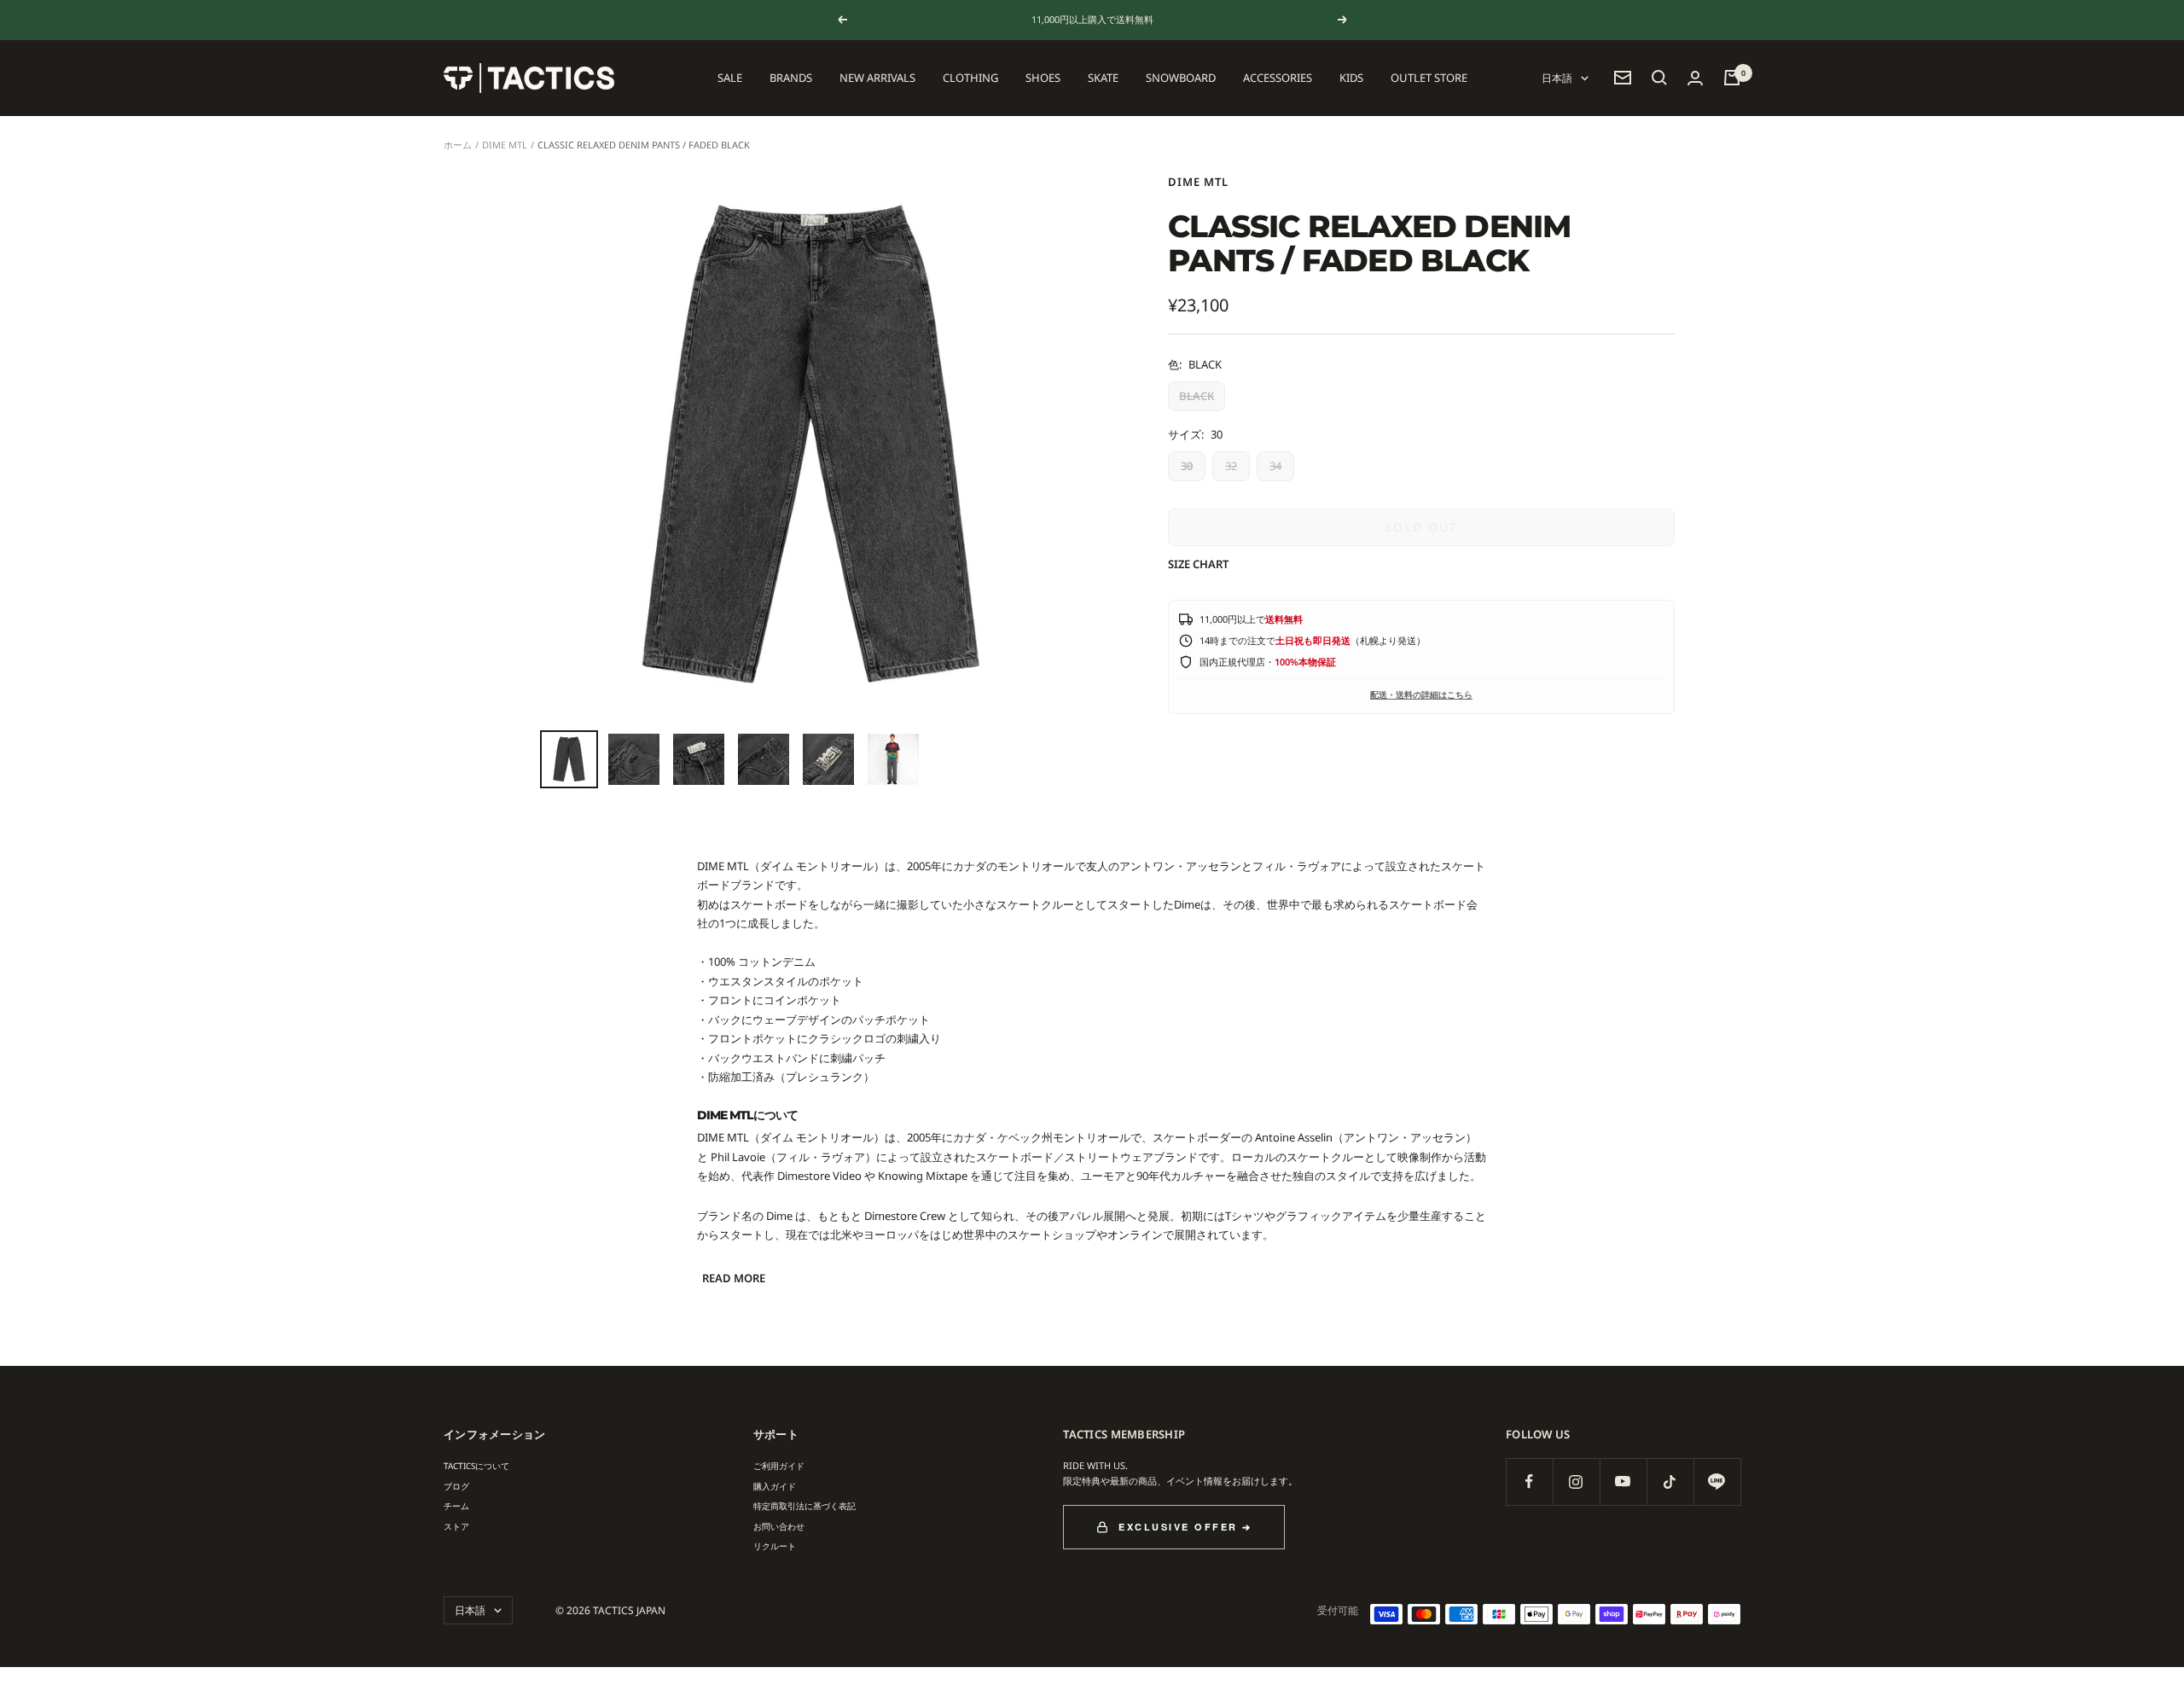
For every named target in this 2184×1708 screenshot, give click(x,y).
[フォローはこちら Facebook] (1529, 1481)
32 (1231, 466)
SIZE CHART (1198, 564)
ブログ (456, 1486)
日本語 (1557, 78)
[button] (1659, 78)
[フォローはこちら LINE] (1717, 1481)
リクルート (775, 1546)
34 (1275, 466)
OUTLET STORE (1429, 78)
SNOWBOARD (1181, 78)
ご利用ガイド (779, 1466)
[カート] (1732, 78)
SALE (730, 78)
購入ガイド (775, 1486)
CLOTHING (970, 78)
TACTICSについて (476, 1466)
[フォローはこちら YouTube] (1623, 1481)
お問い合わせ (779, 1526)
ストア (456, 1526)
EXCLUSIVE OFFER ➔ (1185, 1527)
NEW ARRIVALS (877, 78)
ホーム (458, 145)
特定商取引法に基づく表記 (804, 1506)
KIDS (1351, 78)
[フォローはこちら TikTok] (1670, 1481)
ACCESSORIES (1278, 78)
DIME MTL (505, 145)
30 (1187, 466)
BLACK (1197, 396)
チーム (456, 1506)
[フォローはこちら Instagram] (1576, 1481)
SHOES (1043, 78)
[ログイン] (1695, 78)
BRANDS (791, 78)
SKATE (1103, 78)
